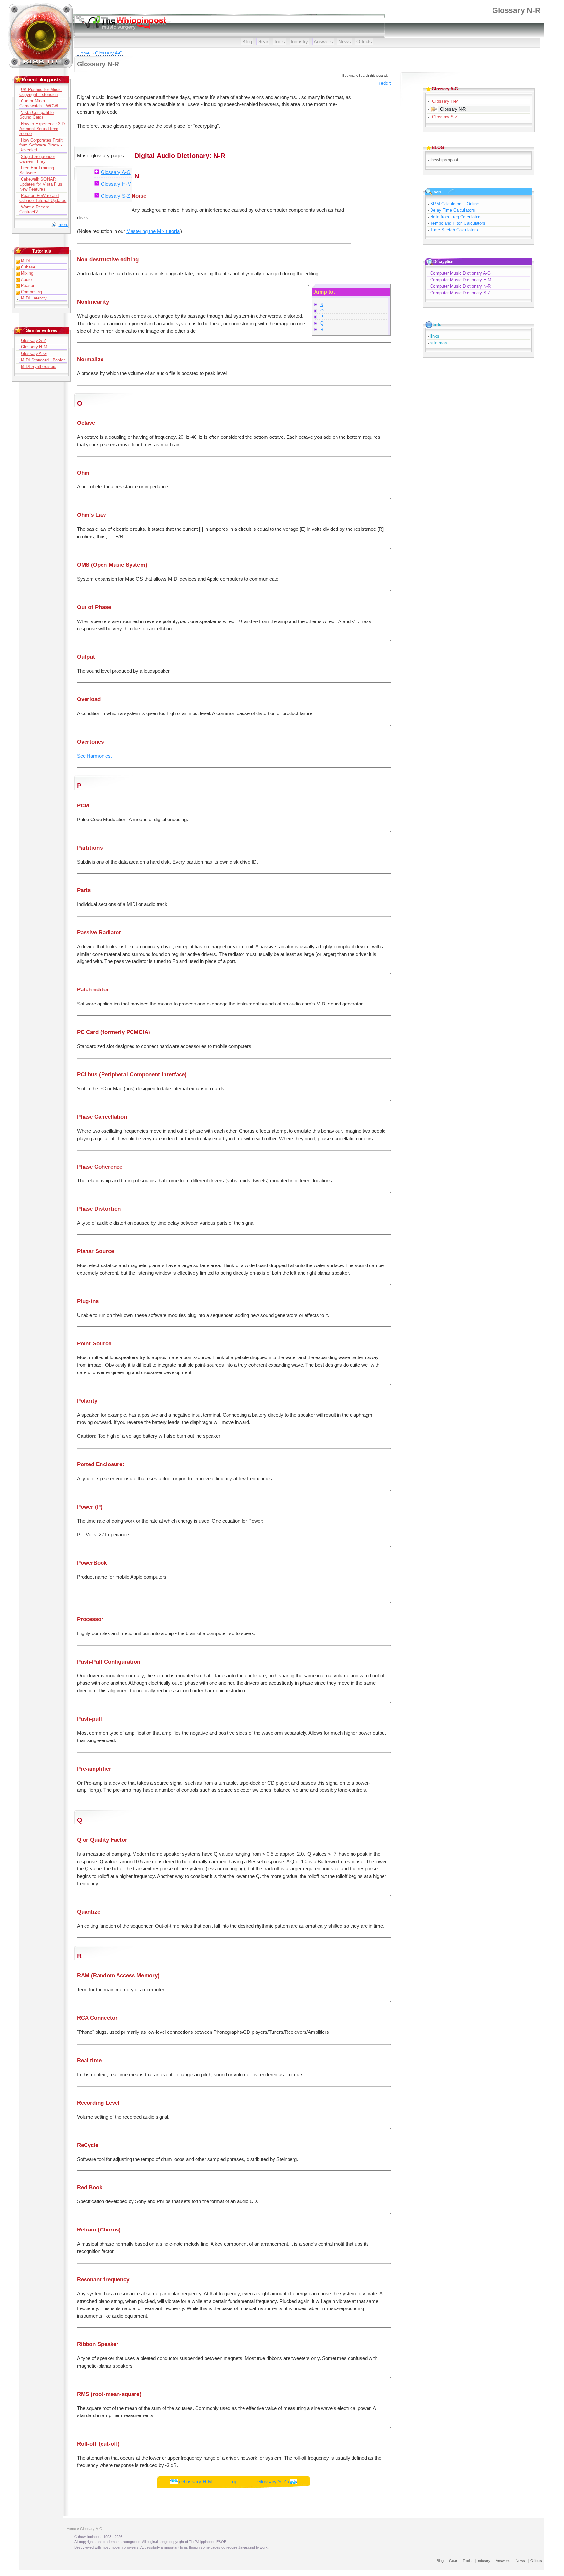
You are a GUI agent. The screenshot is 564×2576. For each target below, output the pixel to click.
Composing (32, 292)
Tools (279, 42)
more (63, 225)
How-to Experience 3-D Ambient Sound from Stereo (42, 129)
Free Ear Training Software (37, 170)
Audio (26, 279)
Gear (263, 42)
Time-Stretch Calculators (454, 230)
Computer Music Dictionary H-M (461, 280)
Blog (247, 42)
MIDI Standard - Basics (43, 360)
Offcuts (364, 42)
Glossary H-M (116, 184)
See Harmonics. (94, 756)
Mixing (27, 273)
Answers (323, 42)
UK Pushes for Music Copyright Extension (40, 92)
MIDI (25, 261)
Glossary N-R (453, 109)
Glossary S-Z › (273, 2482)
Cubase (28, 267)
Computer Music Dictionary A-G (460, 273)
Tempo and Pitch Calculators (458, 223)
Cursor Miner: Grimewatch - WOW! (39, 103)
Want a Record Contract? (34, 209)
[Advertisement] (371, 185)
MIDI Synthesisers (39, 367)
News (345, 42)
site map (439, 343)
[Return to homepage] (41, 67)
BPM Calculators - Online (454, 204)
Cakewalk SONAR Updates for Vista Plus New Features (41, 184)
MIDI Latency (34, 298)
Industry (300, 42)
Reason (28, 286)
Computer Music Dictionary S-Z (460, 293)
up (235, 2482)
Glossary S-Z (115, 196)
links (435, 336)
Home (84, 53)
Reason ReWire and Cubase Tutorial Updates (43, 198)
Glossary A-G (109, 53)
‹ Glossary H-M (195, 2482)
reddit (384, 83)
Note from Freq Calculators (456, 217)
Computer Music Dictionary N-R (460, 286)
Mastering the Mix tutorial (153, 231)
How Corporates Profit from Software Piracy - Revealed (41, 145)
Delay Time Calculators (452, 210)
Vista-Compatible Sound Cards (36, 115)
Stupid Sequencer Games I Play (37, 159)
